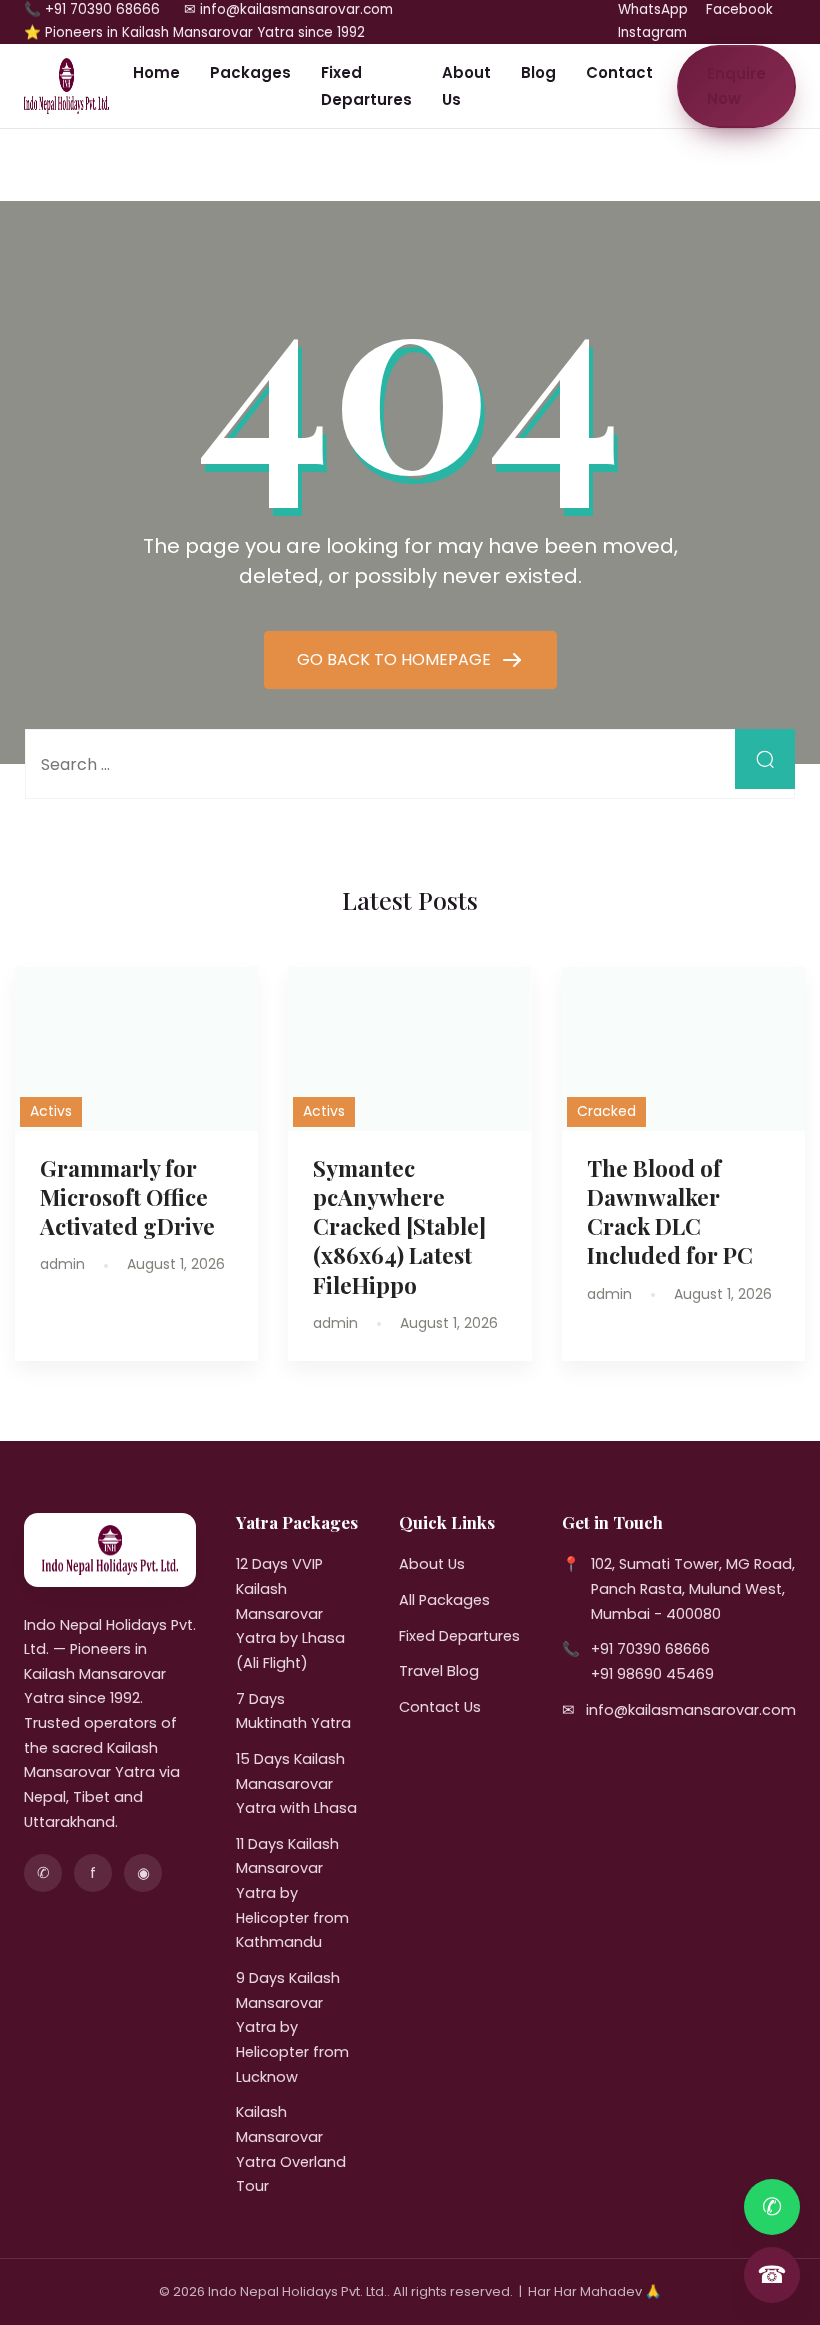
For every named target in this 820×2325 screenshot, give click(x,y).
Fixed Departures (366, 86)
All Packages (444, 1600)
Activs (51, 1111)
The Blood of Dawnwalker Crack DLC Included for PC (670, 1211)
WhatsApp (653, 9)
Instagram (652, 32)
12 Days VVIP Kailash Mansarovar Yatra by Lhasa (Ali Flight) (290, 1613)
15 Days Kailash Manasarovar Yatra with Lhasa (296, 1783)
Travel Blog (439, 1671)
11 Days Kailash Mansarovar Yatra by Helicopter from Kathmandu (292, 1893)
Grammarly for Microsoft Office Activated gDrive (127, 1197)
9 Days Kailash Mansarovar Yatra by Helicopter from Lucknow (292, 2027)
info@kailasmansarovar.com (691, 1710)
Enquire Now (736, 86)
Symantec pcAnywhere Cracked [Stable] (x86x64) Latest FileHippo (399, 1226)
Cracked (606, 1111)
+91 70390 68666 (650, 1649)
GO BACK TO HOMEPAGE (396, 659)
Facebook (739, 9)
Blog (538, 72)
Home (156, 72)
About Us (466, 86)
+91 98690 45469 (652, 1674)
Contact (619, 72)
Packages (250, 72)
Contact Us (440, 1707)
